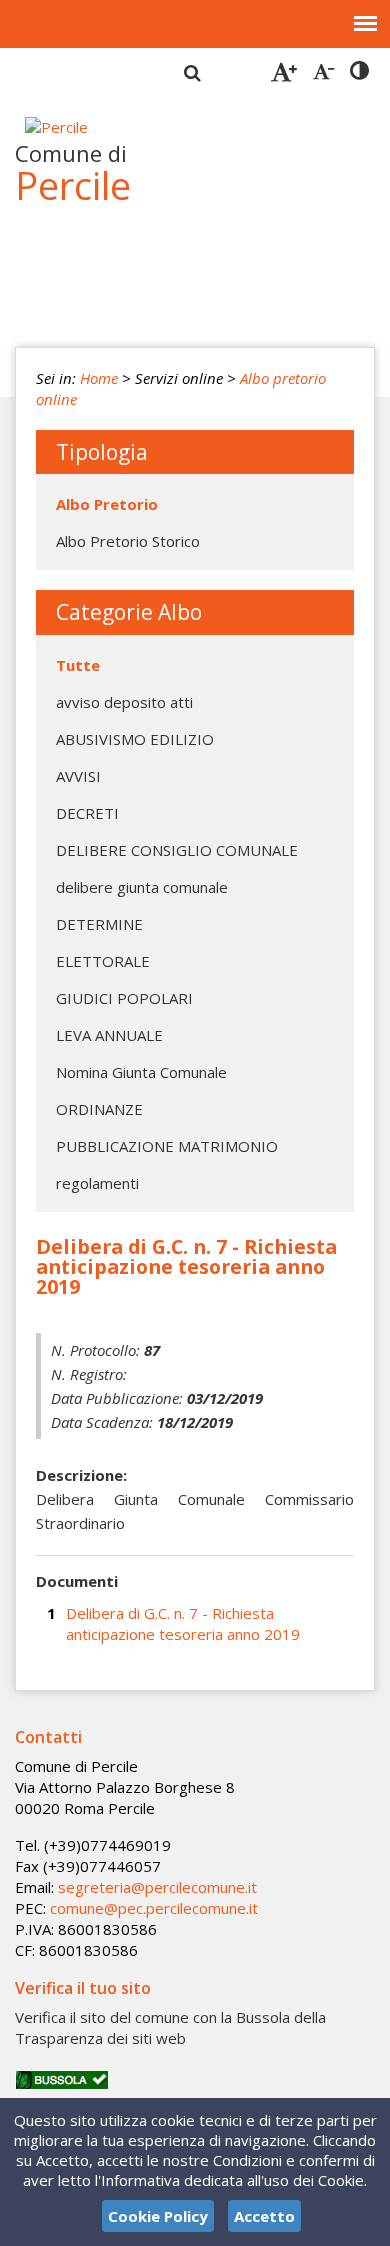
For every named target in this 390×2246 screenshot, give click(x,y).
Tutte (78, 665)
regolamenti (97, 1183)
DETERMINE (99, 924)
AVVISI (78, 776)
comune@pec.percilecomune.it (154, 1908)
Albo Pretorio (107, 504)
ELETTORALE (103, 961)
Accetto (264, 2216)
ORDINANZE (99, 1109)
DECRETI (87, 813)
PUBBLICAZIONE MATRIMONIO (167, 1146)
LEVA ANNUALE (109, 1035)
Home (99, 378)
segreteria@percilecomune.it (157, 1887)
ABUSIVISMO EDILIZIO (135, 739)
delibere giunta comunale (142, 887)
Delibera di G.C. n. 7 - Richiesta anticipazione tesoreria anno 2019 (183, 1623)
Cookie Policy (158, 2216)
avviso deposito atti (124, 702)
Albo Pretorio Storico (128, 541)
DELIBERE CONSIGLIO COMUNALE (177, 850)
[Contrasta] (360, 71)
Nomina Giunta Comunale (141, 1072)
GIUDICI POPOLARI (124, 998)
